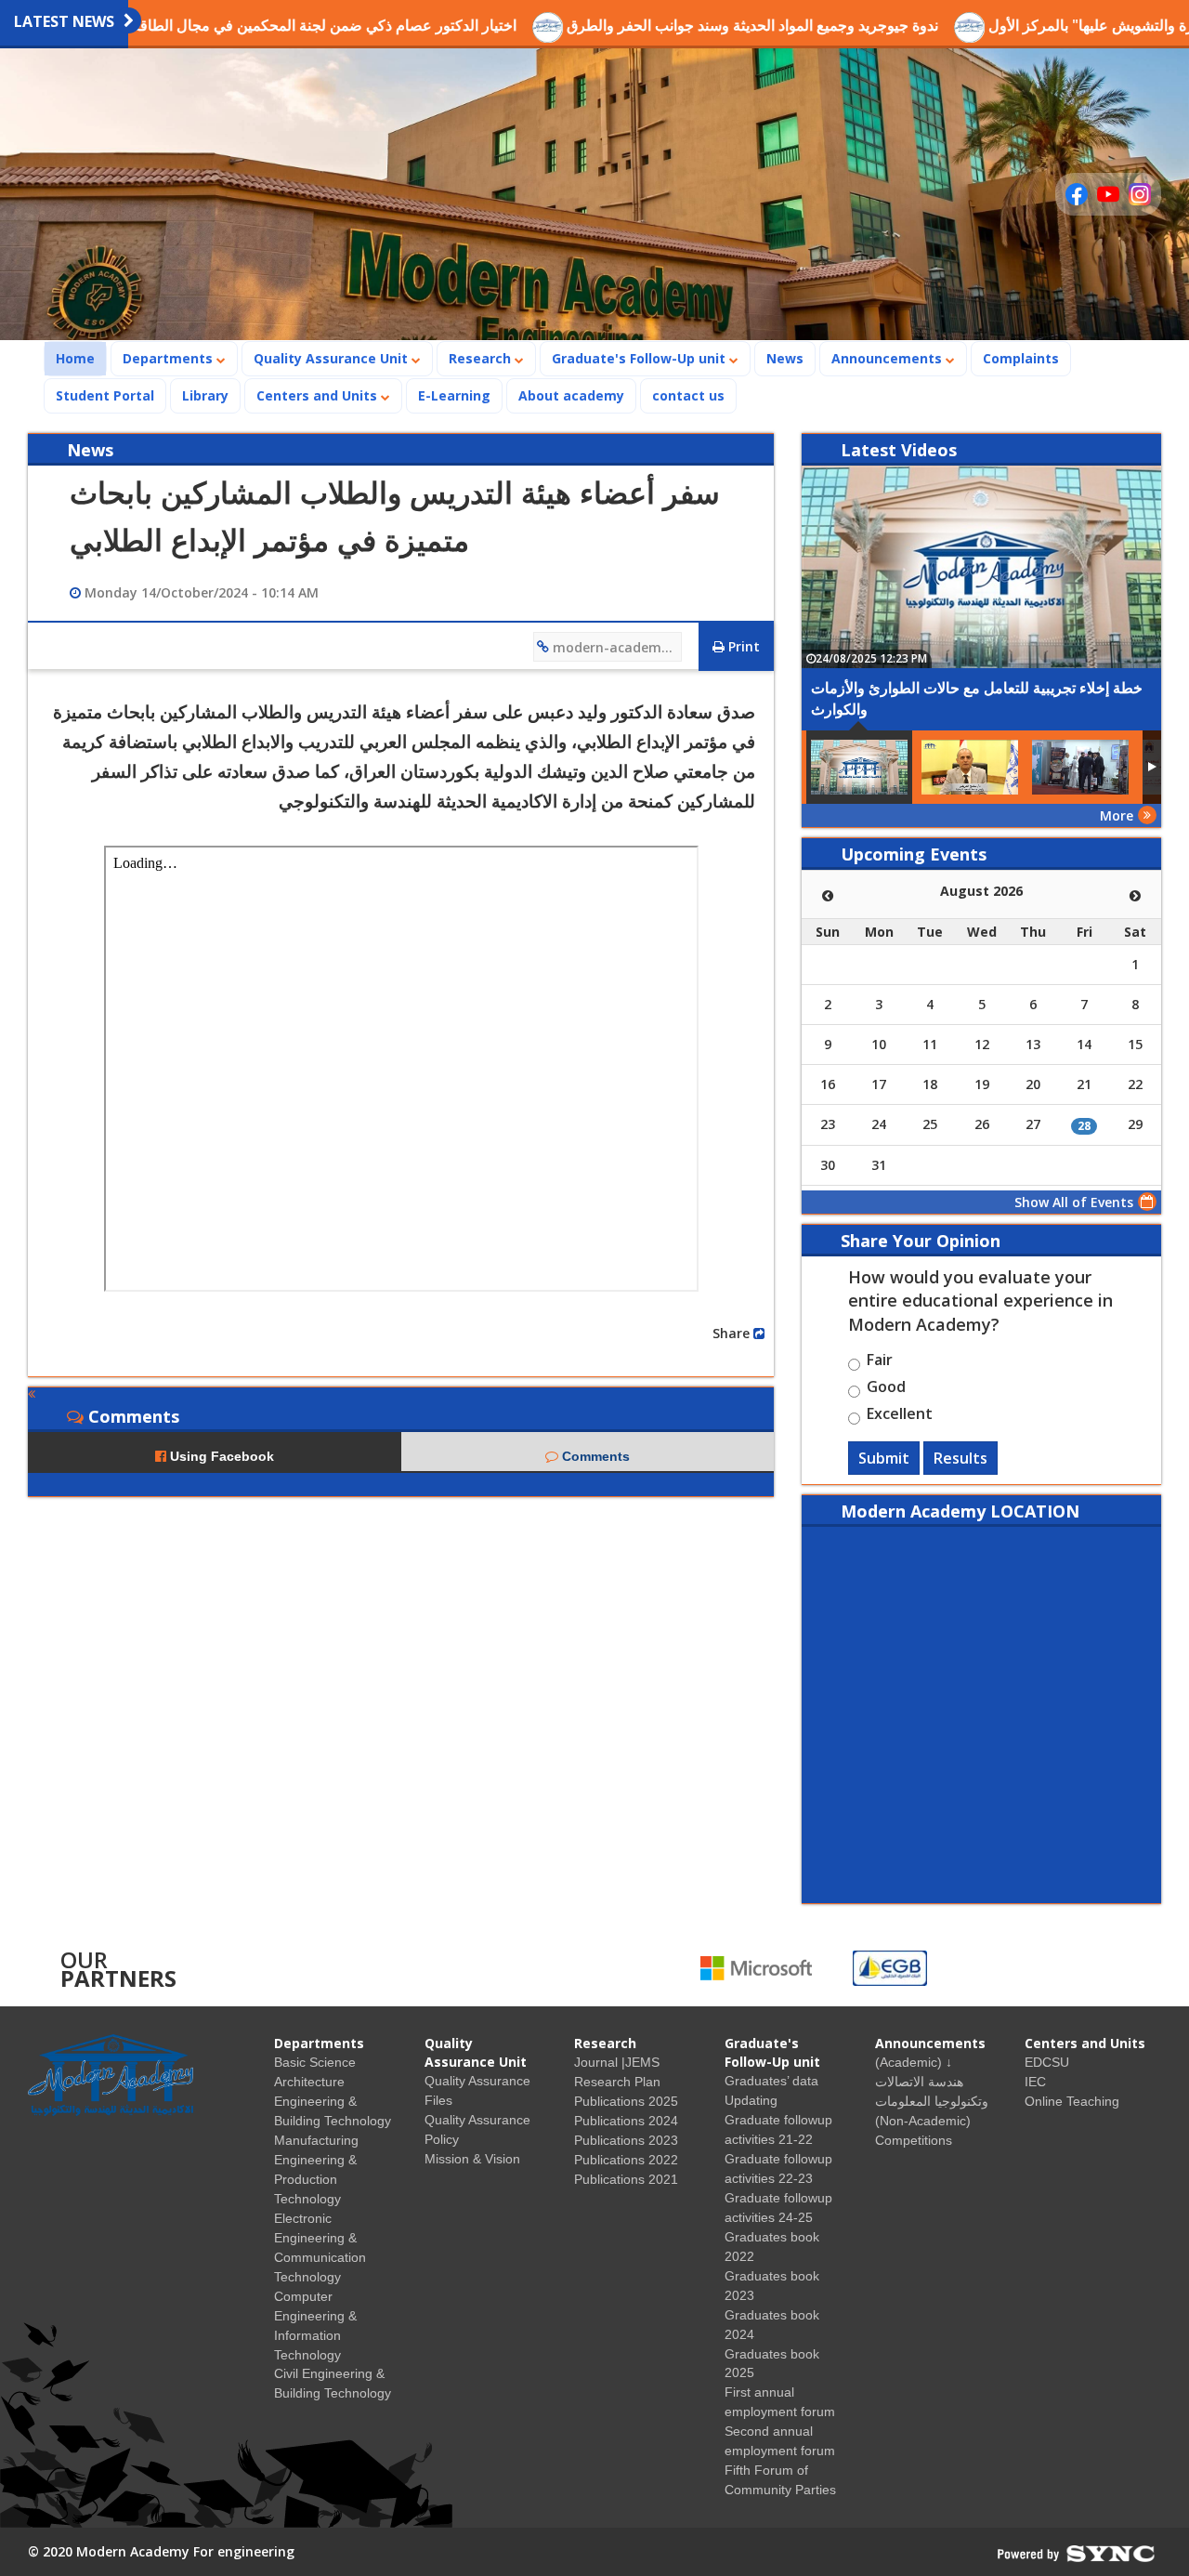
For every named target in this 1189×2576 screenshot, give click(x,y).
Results (960, 1458)
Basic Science (315, 2062)
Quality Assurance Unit (333, 358)
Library (205, 395)
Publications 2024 (626, 2121)
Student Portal (105, 395)
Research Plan (617, 2082)
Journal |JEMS (617, 2062)
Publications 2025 (626, 2101)
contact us (688, 395)
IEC (1035, 2082)
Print (742, 646)
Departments (170, 358)
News (785, 358)
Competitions (914, 2140)
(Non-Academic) (923, 2121)
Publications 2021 (626, 2179)
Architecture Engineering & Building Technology (333, 2101)
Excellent (900, 1416)
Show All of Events (1074, 1202)
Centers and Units (319, 395)
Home (81, 358)
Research (482, 358)
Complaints (1021, 358)
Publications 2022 (626, 2160)
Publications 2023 (626, 2140)
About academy (571, 395)
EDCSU (1047, 2062)
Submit (884, 1458)
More (1117, 815)
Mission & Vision (472, 2159)
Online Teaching (1072, 2101)
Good (886, 1389)
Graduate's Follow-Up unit (640, 358)
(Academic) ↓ (914, 2062)
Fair (880, 1362)
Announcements (888, 358)
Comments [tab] (594, 1456)
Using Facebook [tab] (220, 1456)
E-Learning (454, 395)
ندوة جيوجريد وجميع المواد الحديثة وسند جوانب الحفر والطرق (688, 25)
